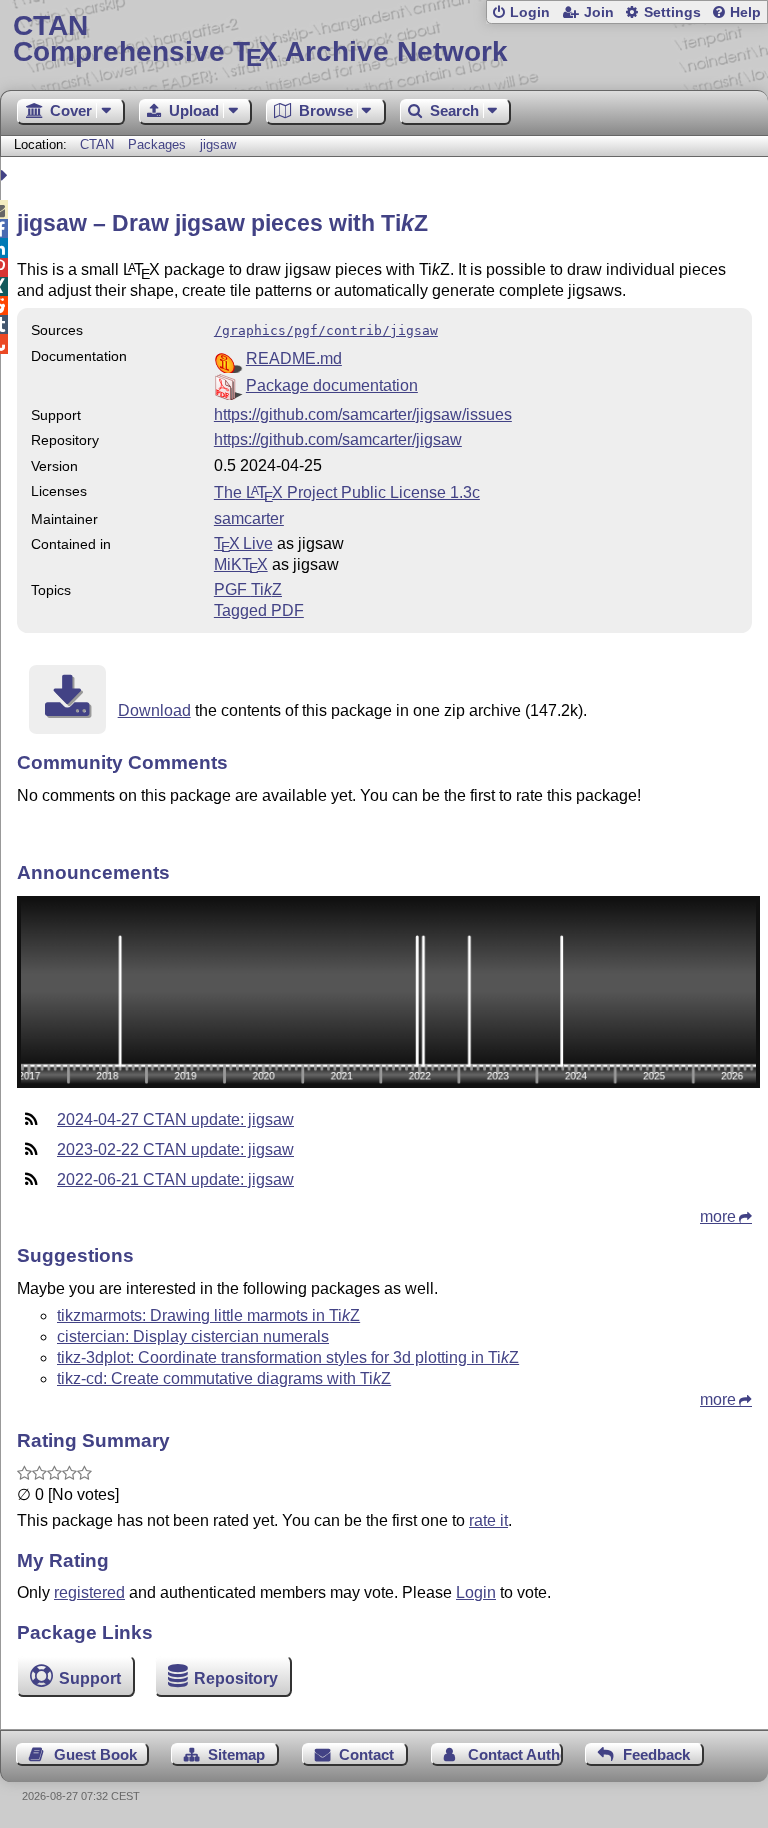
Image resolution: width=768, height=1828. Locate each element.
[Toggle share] (6, 175)
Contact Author (515, 1754)
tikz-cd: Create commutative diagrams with (224, 1378)
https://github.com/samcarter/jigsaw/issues (363, 414)
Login (530, 12)
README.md (294, 358)
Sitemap (236, 1754)
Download (154, 710)
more (718, 1216)
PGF (248, 589)
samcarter (249, 518)
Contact (366, 1754)
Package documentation (332, 385)
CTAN (97, 144)
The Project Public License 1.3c (347, 492)
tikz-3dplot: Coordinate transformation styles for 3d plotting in (288, 1357)
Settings (672, 12)
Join (599, 12)
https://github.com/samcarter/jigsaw (338, 439)
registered (89, 1592)
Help (745, 12)
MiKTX (241, 564)
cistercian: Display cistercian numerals (193, 1336)
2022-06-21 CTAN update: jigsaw (175, 1179)
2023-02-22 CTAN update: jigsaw (175, 1149)
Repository (236, 1678)
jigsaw (218, 144)
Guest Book (95, 1754)
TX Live (243, 543)
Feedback (656, 1754)
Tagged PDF (259, 610)
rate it (488, 1520)
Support (90, 1678)
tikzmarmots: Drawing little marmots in (208, 1315)
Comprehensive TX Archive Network (260, 39)
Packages (159, 144)
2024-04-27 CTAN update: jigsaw (175, 1119)
